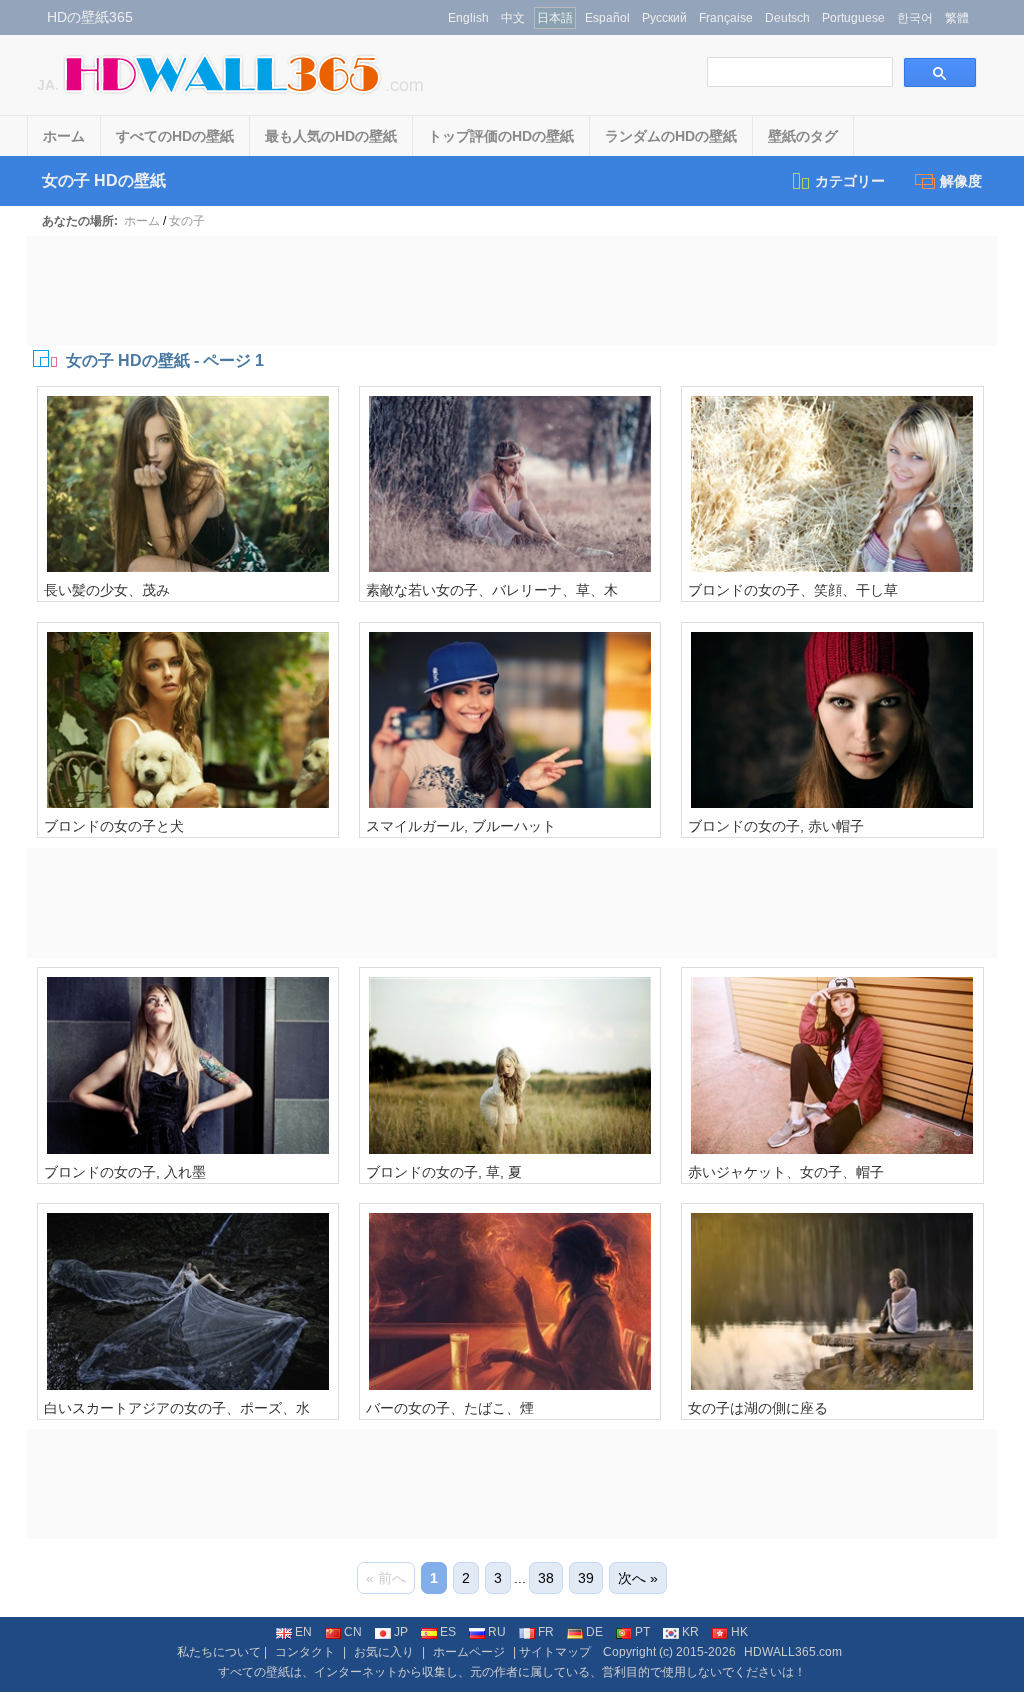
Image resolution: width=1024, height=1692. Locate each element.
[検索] (940, 72)
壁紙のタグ (803, 136)
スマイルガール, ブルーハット (461, 826)
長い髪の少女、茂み (107, 590)
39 (586, 1578)
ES (448, 1632)
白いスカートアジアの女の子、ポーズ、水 (177, 1408)
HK (739, 1632)
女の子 (187, 221)
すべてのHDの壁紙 (175, 136)
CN (353, 1632)
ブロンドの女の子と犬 (114, 826)
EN (303, 1632)
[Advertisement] (512, 291)
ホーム (64, 136)
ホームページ (469, 1652)
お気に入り (384, 1652)
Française (726, 18)
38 (546, 1578)
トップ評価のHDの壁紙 (501, 136)
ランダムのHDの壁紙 (671, 136)
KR (690, 1632)
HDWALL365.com (793, 1652)
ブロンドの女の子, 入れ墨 (125, 1172)
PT (642, 1632)
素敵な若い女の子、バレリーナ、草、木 (492, 590)
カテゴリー (850, 181)
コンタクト (305, 1652)
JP (401, 1632)
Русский (664, 18)
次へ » (638, 1578)
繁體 (957, 18)
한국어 (915, 18)
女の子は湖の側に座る (758, 1408)
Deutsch (787, 18)
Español (607, 18)
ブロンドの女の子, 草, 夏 (444, 1172)
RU (497, 1632)
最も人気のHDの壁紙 (331, 136)
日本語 (555, 18)
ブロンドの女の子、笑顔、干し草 (793, 590)
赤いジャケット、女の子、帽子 (786, 1172)
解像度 (961, 181)
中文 (513, 18)
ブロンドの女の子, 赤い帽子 (776, 826)
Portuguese (853, 18)
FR (546, 1632)
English (468, 18)
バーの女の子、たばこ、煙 (450, 1408)
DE (594, 1632)
